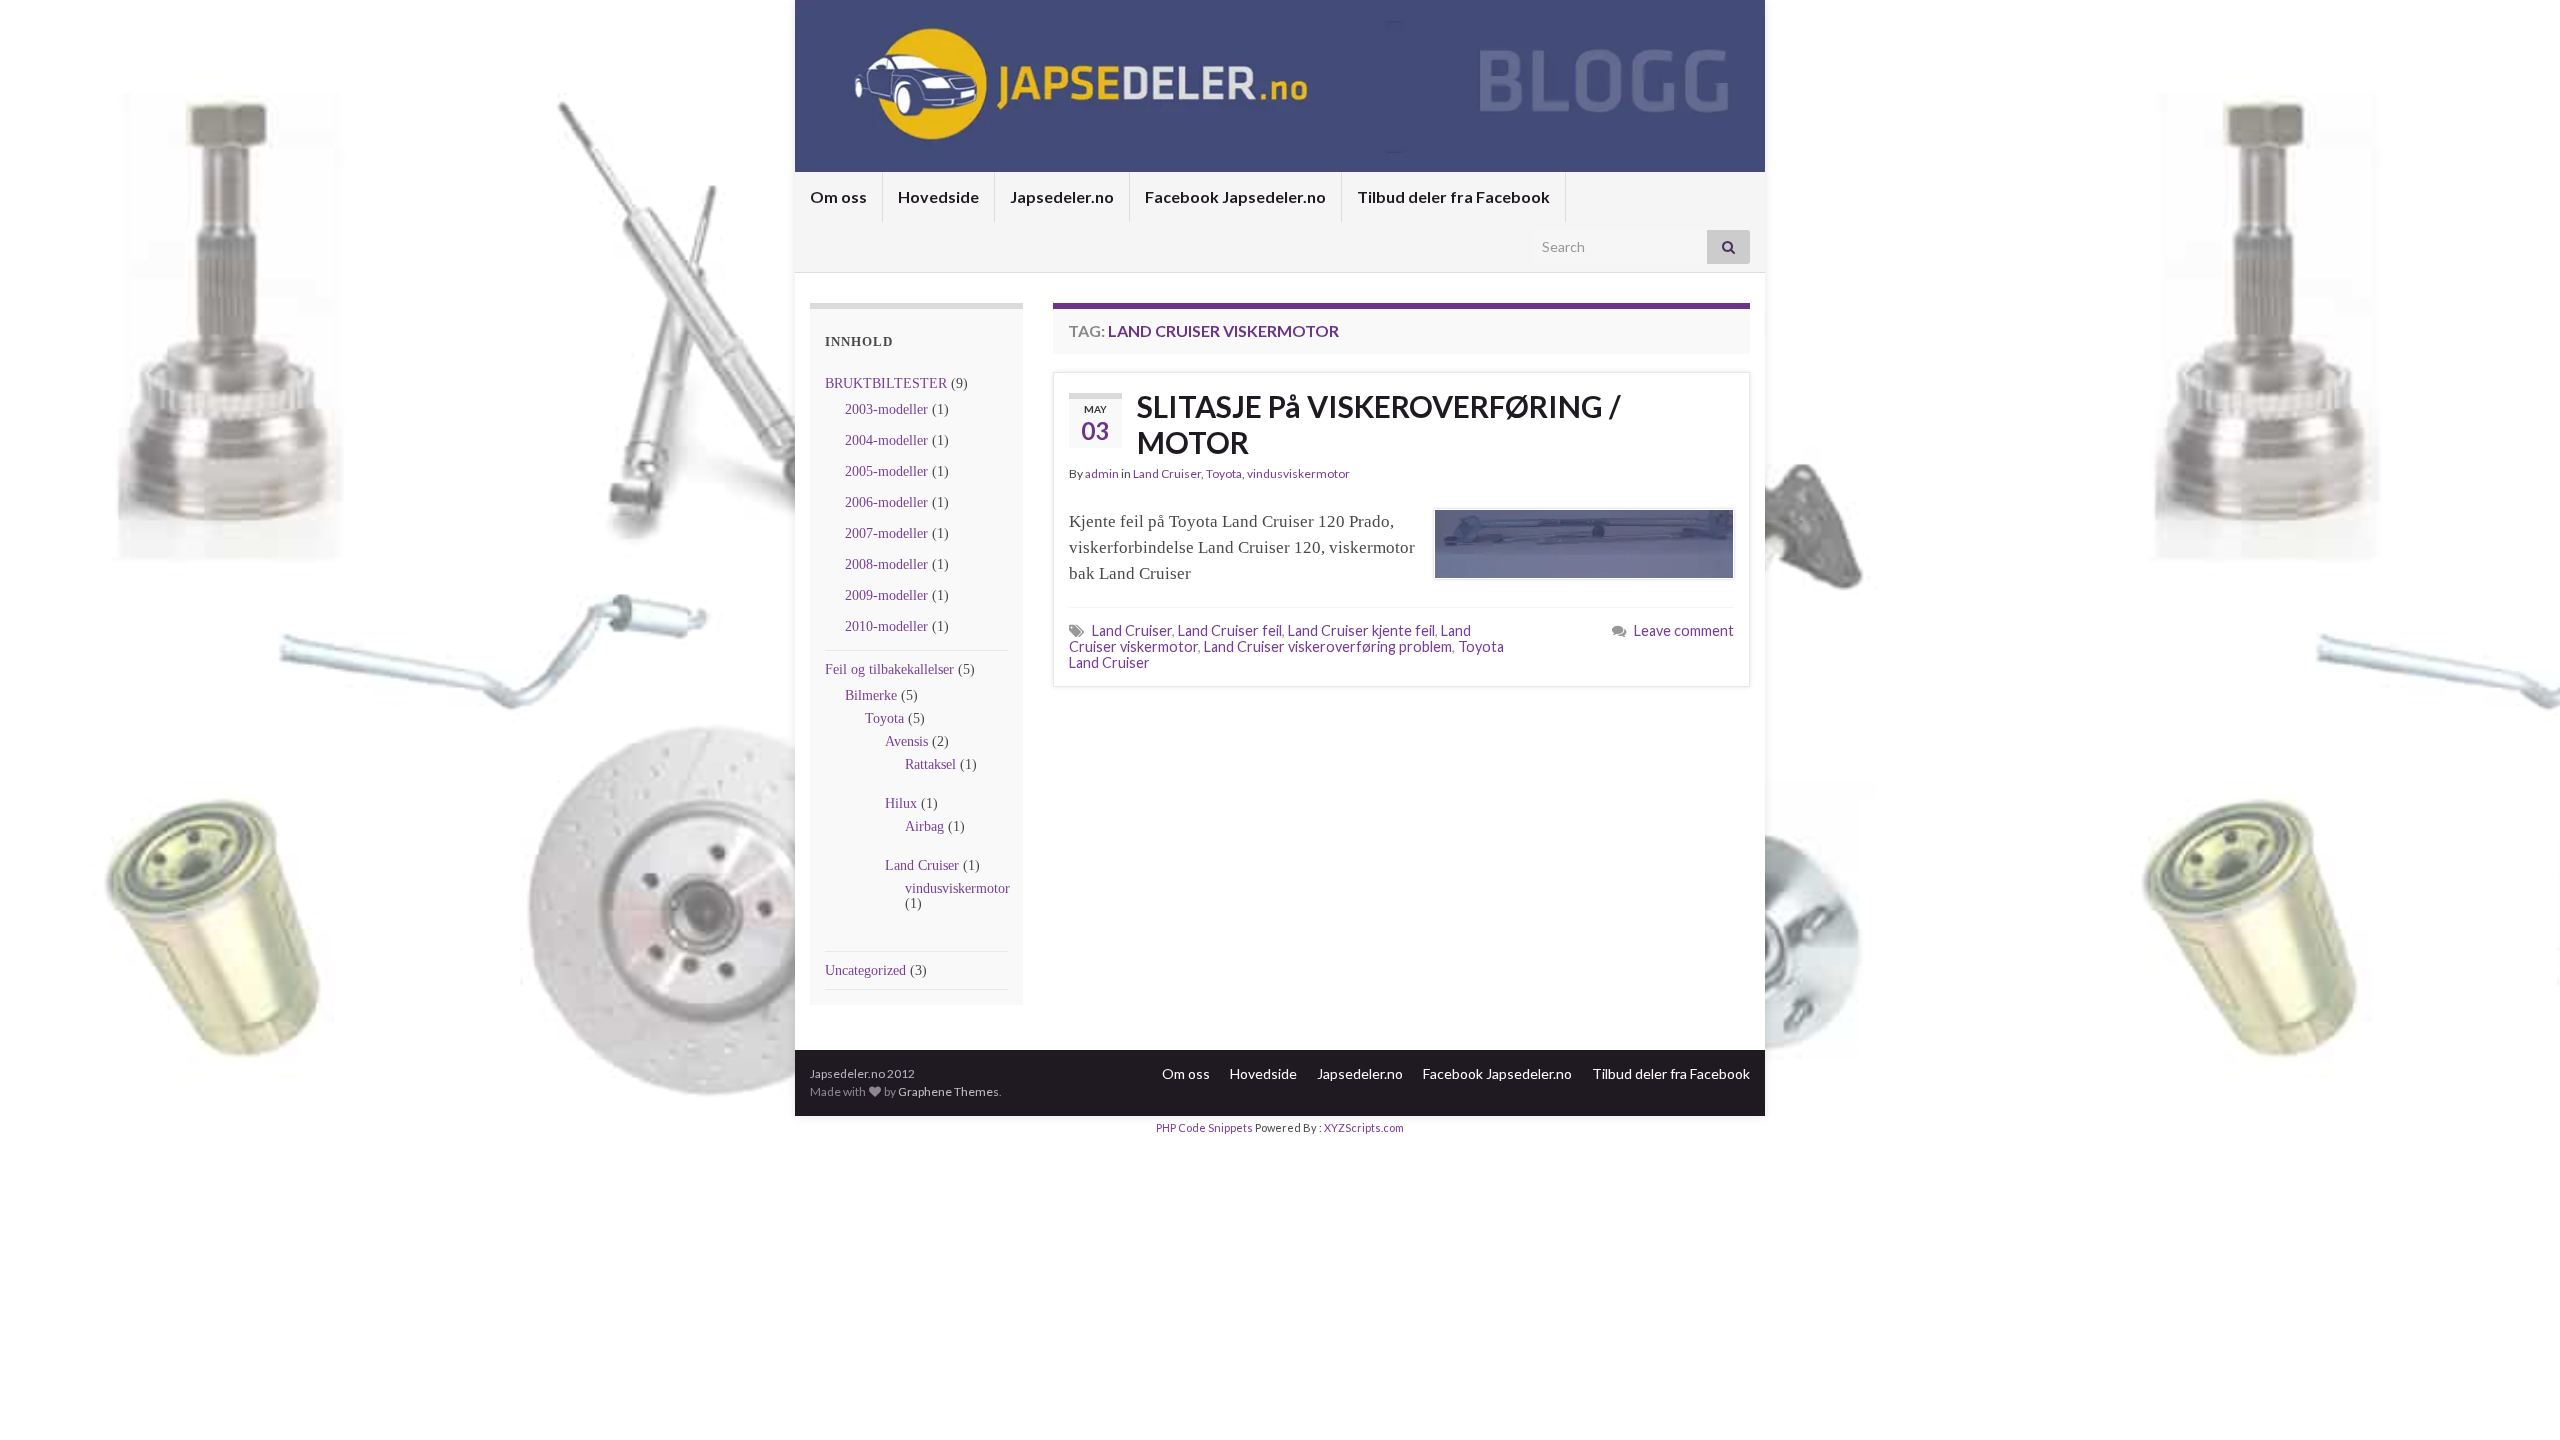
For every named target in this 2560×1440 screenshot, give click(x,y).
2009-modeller (886, 595)
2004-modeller (886, 440)
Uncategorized (865, 970)
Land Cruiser (922, 865)
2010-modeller (886, 626)
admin (1102, 473)
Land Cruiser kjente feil (1361, 630)
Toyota (884, 718)
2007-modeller (886, 533)
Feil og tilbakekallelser (889, 669)
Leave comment (1684, 630)
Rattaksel (930, 764)
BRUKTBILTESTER (886, 383)
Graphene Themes (948, 1091)
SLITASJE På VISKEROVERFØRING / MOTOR (1379, 424)
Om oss (838, 196)
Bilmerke (871, 695)
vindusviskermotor (957, 888)
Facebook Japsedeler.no (1235, 196)
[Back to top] (2515, 1395)
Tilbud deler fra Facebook (1453, 196)
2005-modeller (886, 471)
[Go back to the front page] (1280, 86)
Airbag (924, 826)
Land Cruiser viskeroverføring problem (1328, 646)
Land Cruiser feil (1230, 630)
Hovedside (938, 196)
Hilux (901, 803)
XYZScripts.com (1364, 1127)
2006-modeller (886, 502)
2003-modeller (886, 409)
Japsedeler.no (1062, 196)
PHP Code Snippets (1204, 1127)
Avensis (906, 741)
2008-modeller (886, 564)
